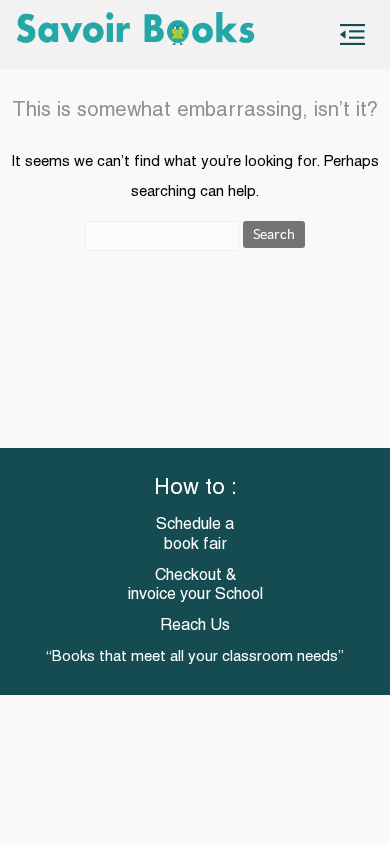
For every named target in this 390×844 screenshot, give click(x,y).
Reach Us (195, 626)
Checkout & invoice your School (195, 585)
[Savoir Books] (136, 34)
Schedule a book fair (195, 534)
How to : (195, 488)
